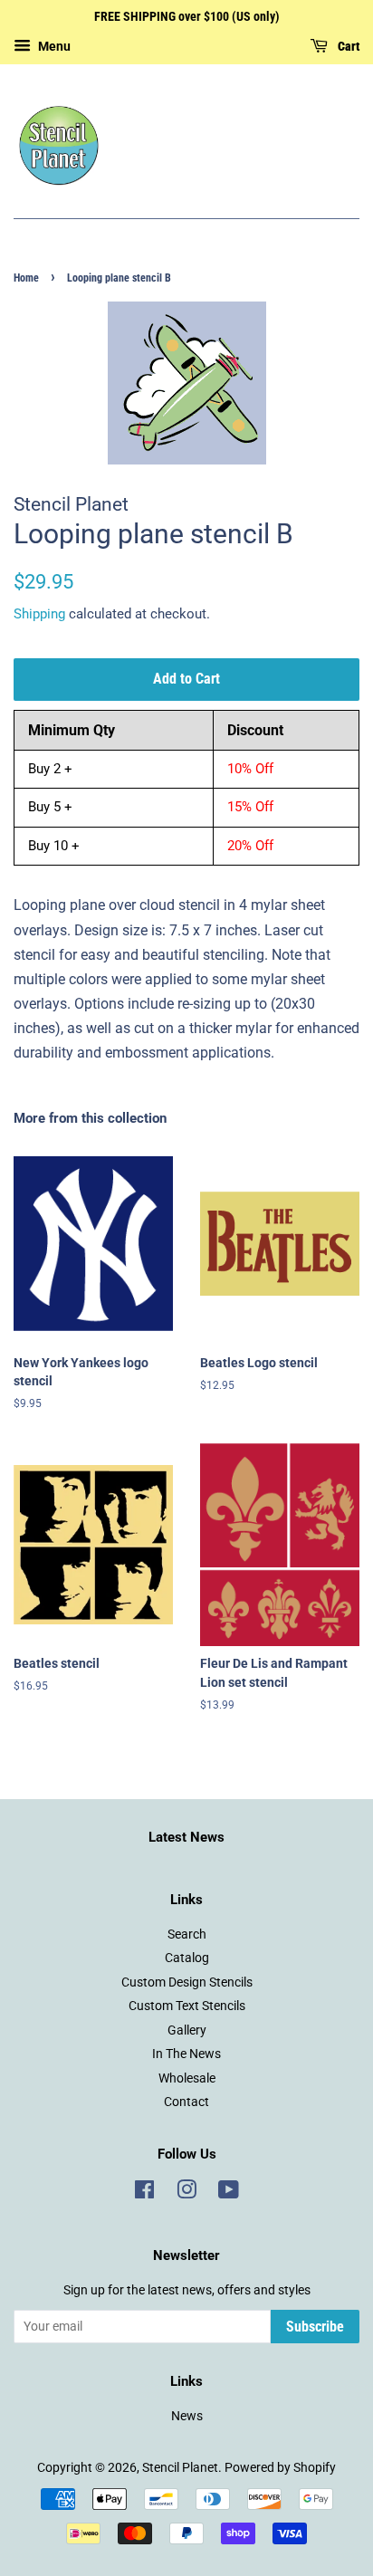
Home (26, 278)
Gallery (187, 2030)
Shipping (39, 614)
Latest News (186, 1837)
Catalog (187, 1958)
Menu (53, 46)
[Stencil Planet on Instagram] (186, 2193)
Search (187, 1934)
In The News (186, 2054)
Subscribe (315, 2327)
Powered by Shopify (280, 2467)
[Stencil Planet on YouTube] (229, 2193)
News (187, 2416)
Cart (347, 46)
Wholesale (187, 2078)
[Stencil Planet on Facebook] (144, 2193)
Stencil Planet (180, 2467)
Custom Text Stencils (187, 2006)
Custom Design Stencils (187, 1982)
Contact (186, 2102)
